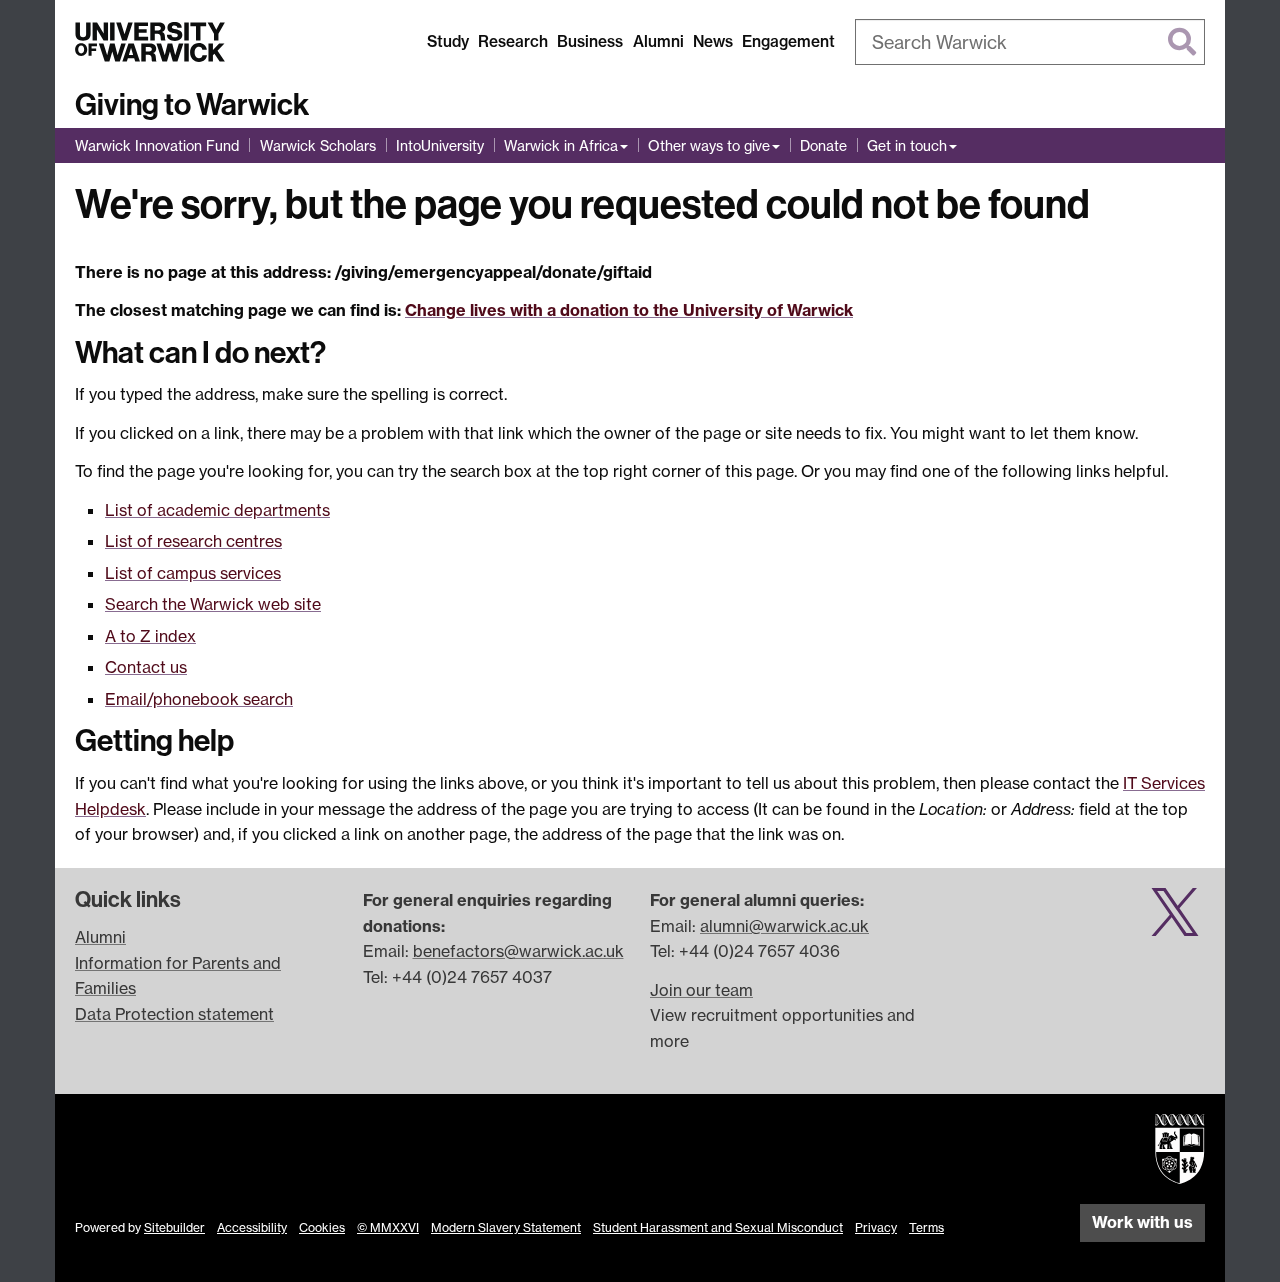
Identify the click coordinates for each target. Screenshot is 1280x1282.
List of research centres (193, 541)
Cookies (322, 1227)
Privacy (876, 1227)
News (713, 41)
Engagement (788, 41)
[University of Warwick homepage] (150, 42)
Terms (926, 1227)
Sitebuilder (174, 1227)
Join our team (701, 990)
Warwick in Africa (561, 145)
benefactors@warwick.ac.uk (518, 951)
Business (590, 41)
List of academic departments (217, 510)
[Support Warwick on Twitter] (1175, 923)
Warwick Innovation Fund (157, 145)
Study (448, 41)
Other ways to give (709, 145)
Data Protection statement (174, 1014)
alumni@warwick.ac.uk (784, 926)
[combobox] (1030, 42)
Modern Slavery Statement (506, 1227)
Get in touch (907, 145)
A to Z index (150, 636)
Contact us (146, 667)
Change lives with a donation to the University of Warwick (629, 310)
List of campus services (193, 573)
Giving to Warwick (192, 105)
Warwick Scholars (318, 145)
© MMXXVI (388, 1227)
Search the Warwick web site (213, 604)
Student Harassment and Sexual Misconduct (718, 1227)
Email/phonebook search (199, 699)
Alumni (658, 41)
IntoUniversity (440, 145)
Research (513, 41)
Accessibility (252, 1227)
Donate (823, 145)
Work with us (1142, 1222)
